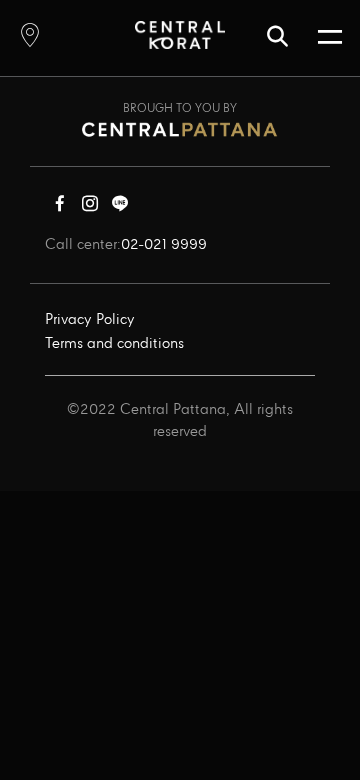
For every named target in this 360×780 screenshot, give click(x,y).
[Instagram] (90, 208)
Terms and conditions (114, 344)
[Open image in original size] (180, 34)
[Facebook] (60, 208)
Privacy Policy (90, 320)
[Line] (120, 208)
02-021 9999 (164, 245)
